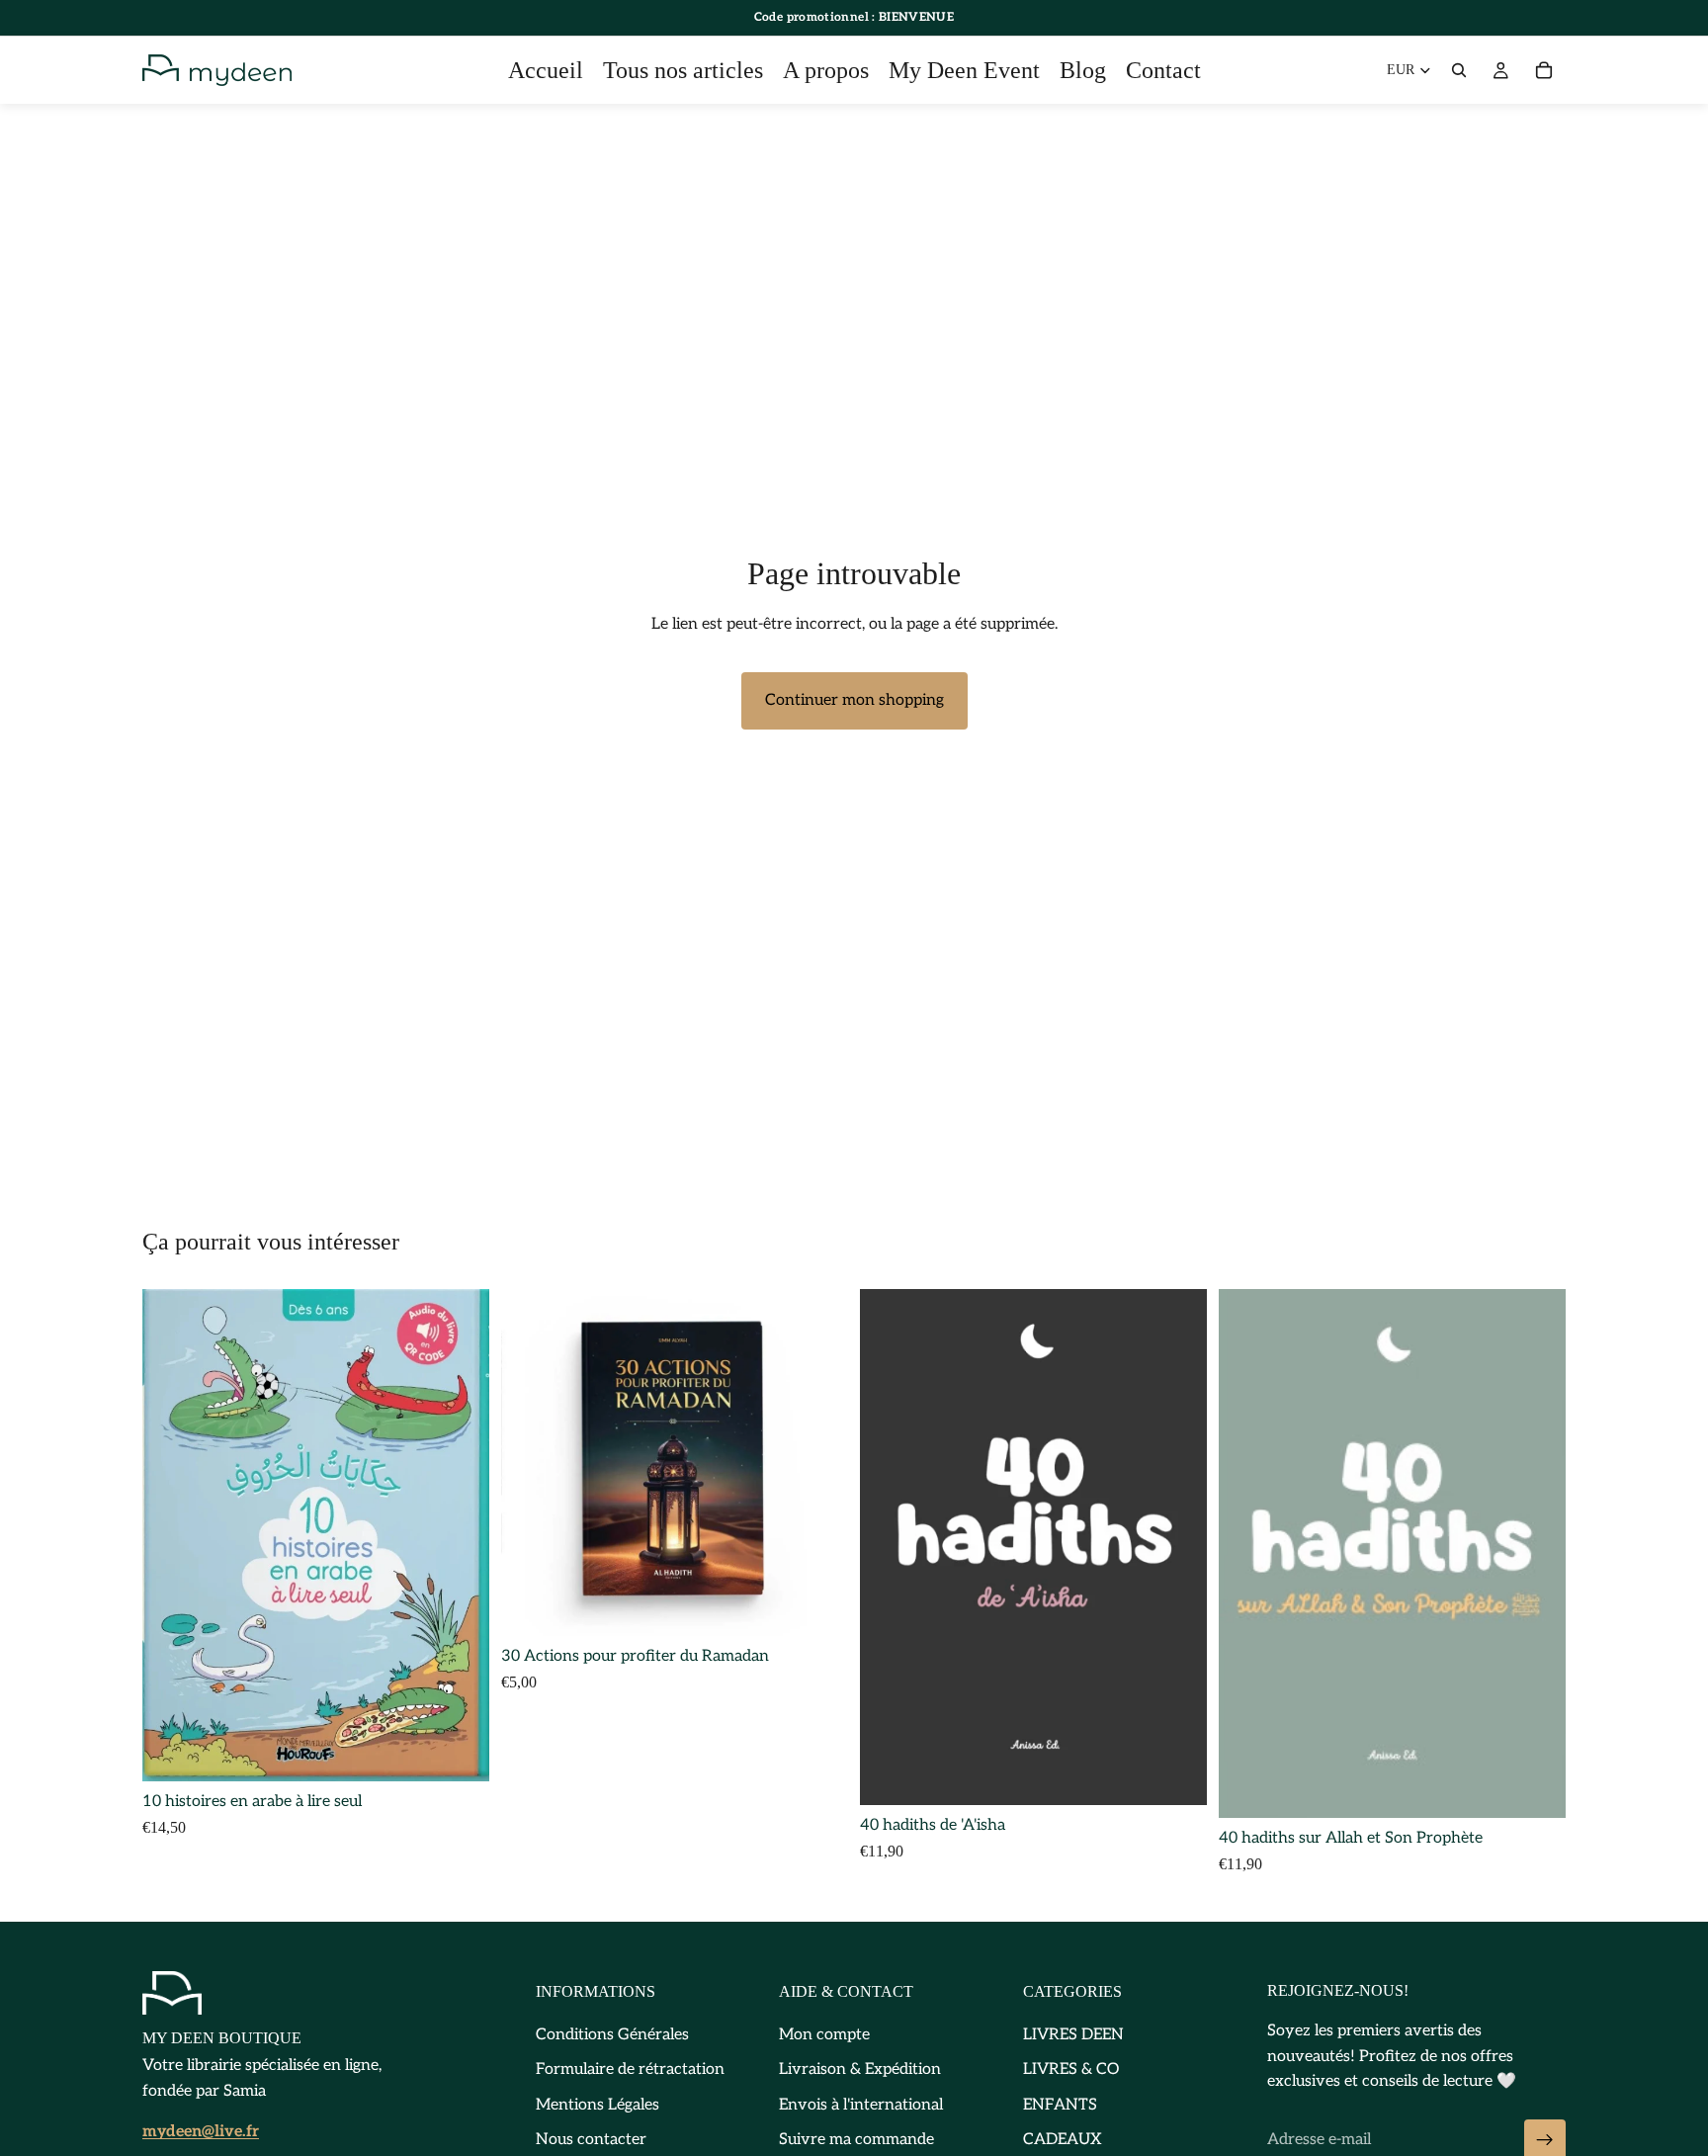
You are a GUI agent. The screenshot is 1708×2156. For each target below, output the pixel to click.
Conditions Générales (612, 2034)
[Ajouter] (459, 1751)
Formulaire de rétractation (630, 2070)
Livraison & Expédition (860, 2070)
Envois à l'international (861, 2104)
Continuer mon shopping (854, 700)
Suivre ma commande (856, 2140)
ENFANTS (1060, 2104)
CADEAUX (1062, 2140)
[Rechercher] (1459, 70)
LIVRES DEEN (1073, 2034)
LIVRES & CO (1071, 2070)
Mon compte (824, 2034)
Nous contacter (591, 2140)
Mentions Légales (598, 2104)
